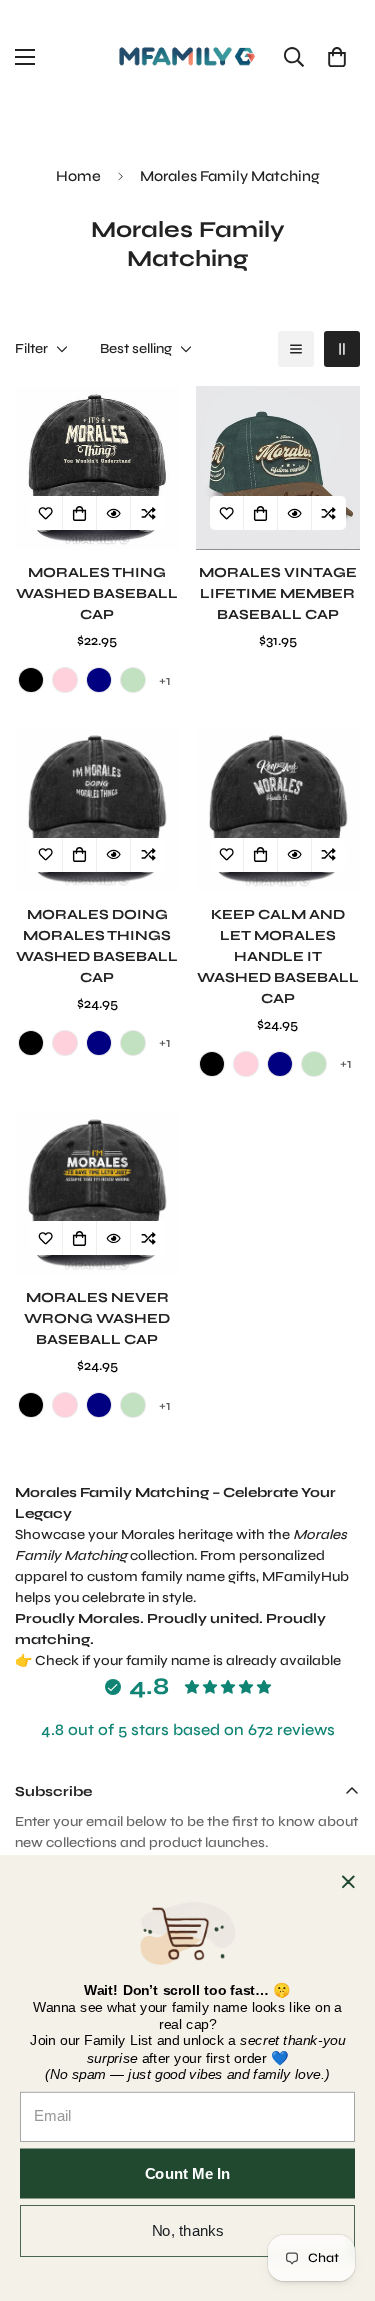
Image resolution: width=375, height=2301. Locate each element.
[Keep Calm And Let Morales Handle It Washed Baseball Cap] (278, 809)
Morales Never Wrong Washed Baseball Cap (97, 1318)
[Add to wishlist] (46, 513)
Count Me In (188, 2173)
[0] (337, 57)
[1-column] (296, 349)
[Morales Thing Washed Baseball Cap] (97, 468)
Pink (65, 680)
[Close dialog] (348, 1882)
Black (31, 680)
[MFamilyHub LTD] (187, 57)
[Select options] (80, 513)
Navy (99, 680)
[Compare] (148, 513)
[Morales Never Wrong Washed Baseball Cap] (97, 1193)
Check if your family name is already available (188, 1660)
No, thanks (188, 2230)
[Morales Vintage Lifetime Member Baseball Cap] (278, 468)
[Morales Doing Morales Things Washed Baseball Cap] (97, 809)
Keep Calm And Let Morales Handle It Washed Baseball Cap (278, 956)
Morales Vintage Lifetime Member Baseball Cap (278, 593)
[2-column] (342, 349)
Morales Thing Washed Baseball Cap (97, 593)
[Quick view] (114, 513)
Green (133, 680)
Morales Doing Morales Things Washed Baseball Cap (97, 946)
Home (78, 176)
